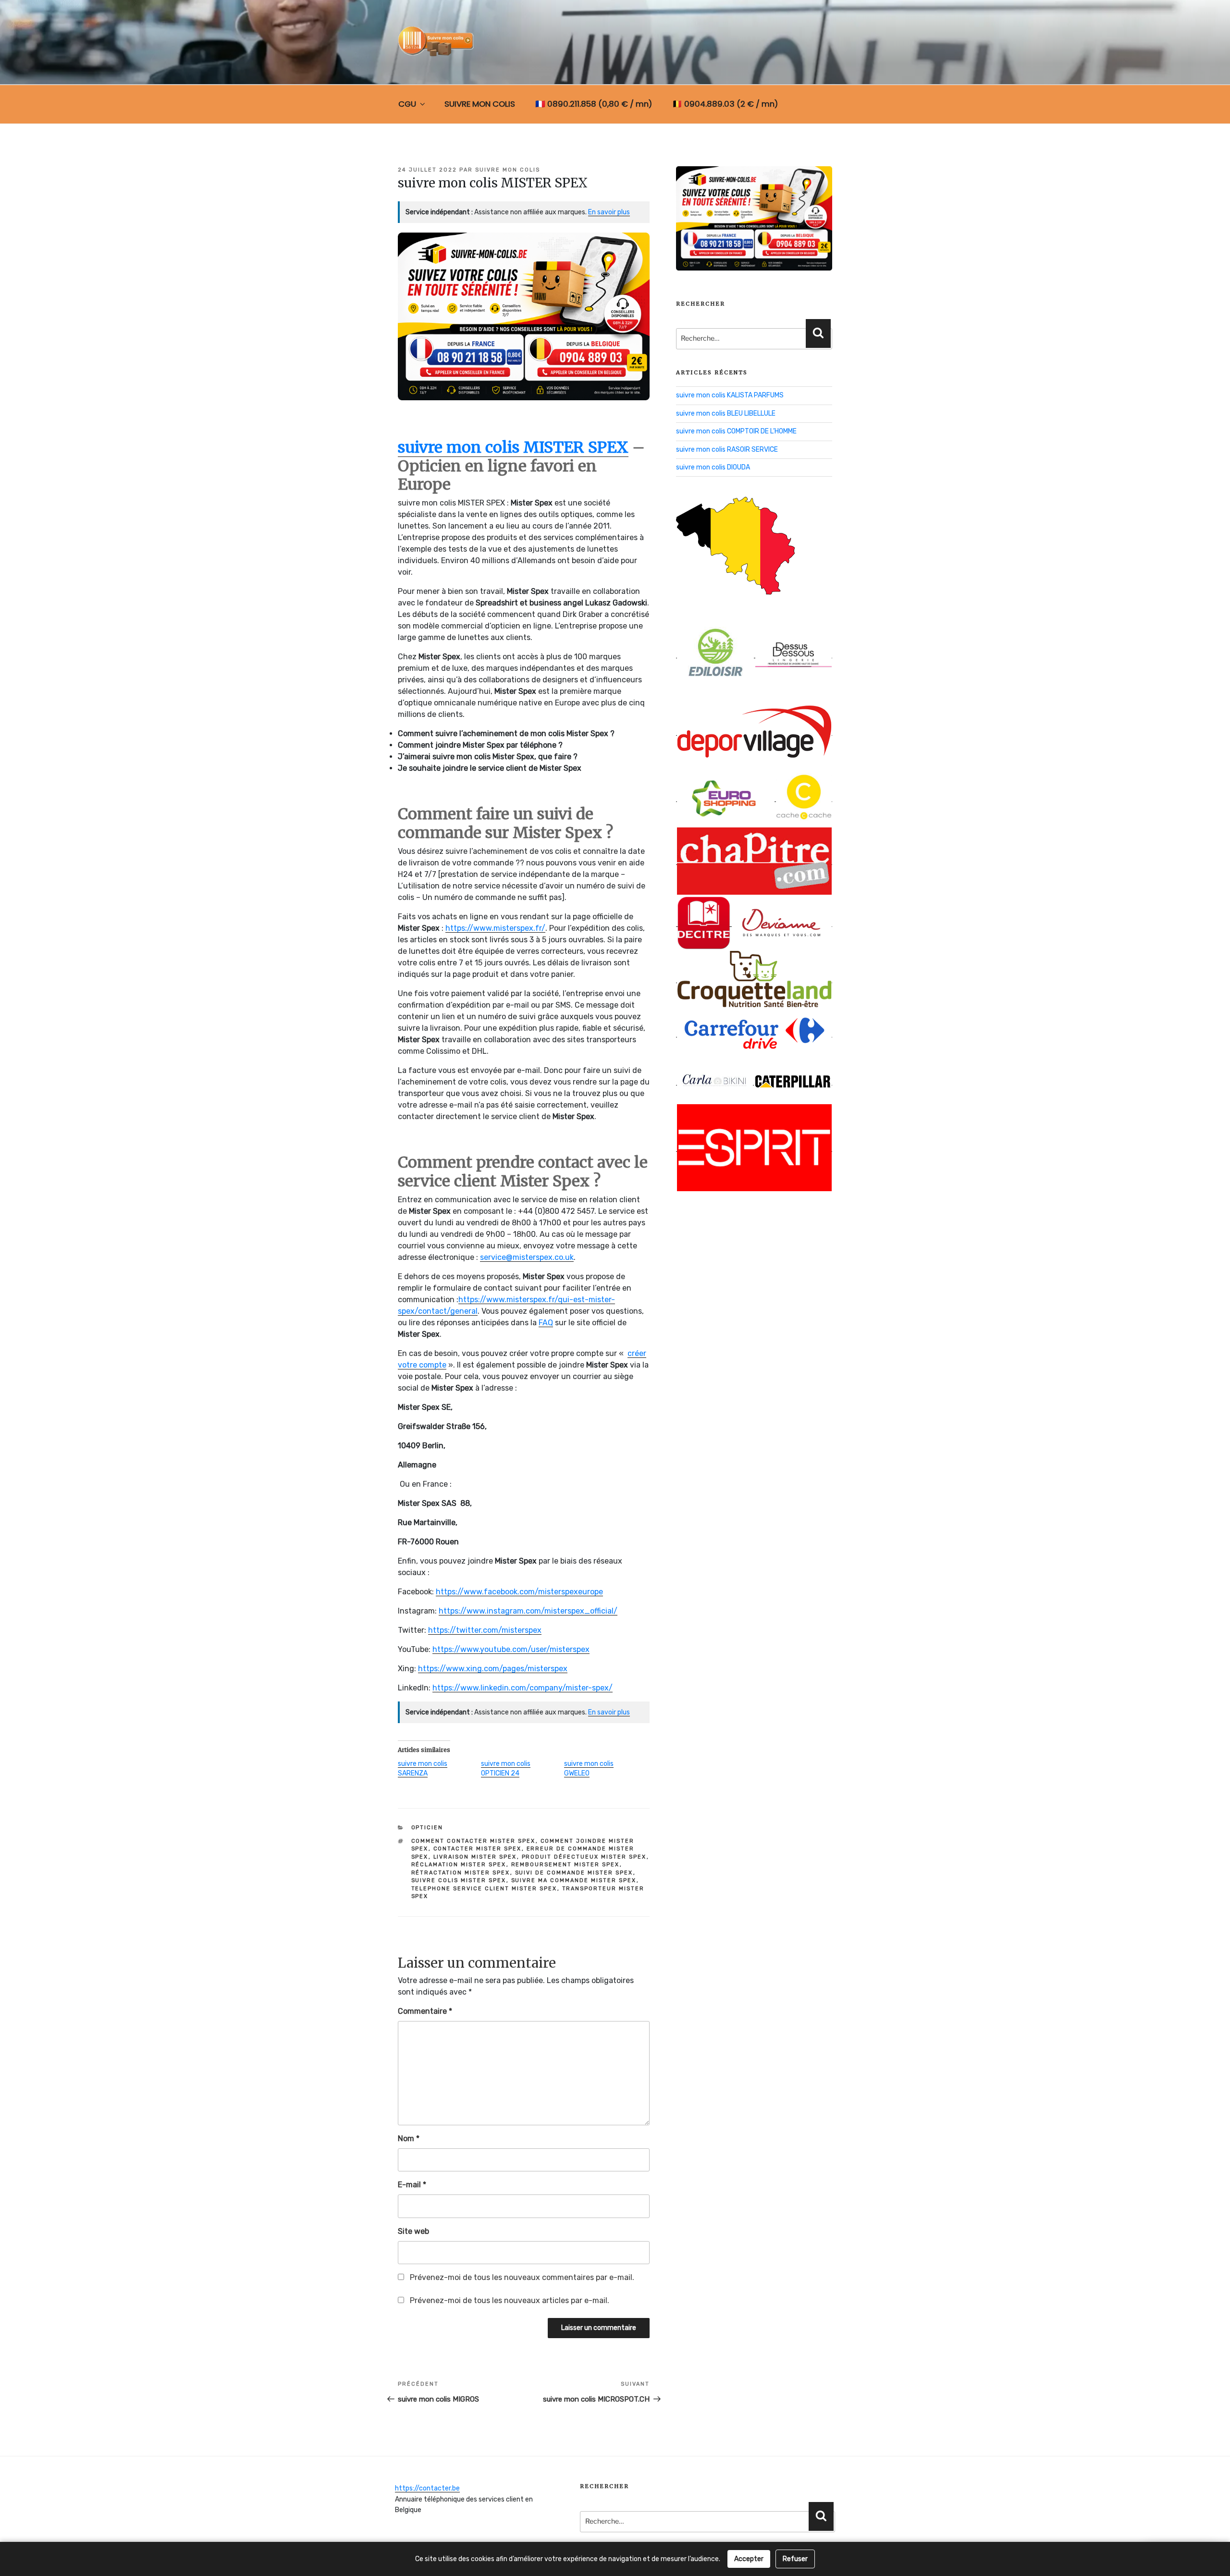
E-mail (412, 2185)
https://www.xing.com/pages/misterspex (493, 1669)
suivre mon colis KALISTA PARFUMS (730, 395)
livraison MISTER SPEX (475, 1857)
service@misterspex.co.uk (527, 1257)
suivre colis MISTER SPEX (459, 1880)
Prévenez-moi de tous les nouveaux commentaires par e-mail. (522, 2277)
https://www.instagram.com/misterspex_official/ (528, 1611)
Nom (409, 2138)
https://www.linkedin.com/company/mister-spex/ (523, 1688)
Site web (413, 2231)
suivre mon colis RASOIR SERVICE (727, 450)
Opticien (427, 1828)
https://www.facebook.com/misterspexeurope (519, 1592)
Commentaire (425, 2011)
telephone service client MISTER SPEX (484, 1889)
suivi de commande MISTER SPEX (574, 1873)
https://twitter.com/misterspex (485, 1630)
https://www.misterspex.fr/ (495, 928)
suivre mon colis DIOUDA (713, 467)
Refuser (795, 2559)
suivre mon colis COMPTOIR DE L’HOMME (736, 431)
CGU (407, 104)
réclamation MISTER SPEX (459, 1865)
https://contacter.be (427, 2488)
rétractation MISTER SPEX (461, 1873)
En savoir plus (609, 212)
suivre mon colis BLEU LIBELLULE (726, 413)
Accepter (749, 2559)
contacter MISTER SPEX (478, 1849)
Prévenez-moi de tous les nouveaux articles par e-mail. (510, 2300)
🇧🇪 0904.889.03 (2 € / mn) (725, 104)
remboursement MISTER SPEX (566, 1865)
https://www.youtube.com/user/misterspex (511, 1649)
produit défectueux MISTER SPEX (584, 1857)
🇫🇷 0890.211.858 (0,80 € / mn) (594, 104)
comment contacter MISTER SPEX (474, 1841)
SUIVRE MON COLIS (480, 104)
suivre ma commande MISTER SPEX (574, 1880)
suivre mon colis (508, 170)
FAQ (546, 1323)
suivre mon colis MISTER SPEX (513, 447)
